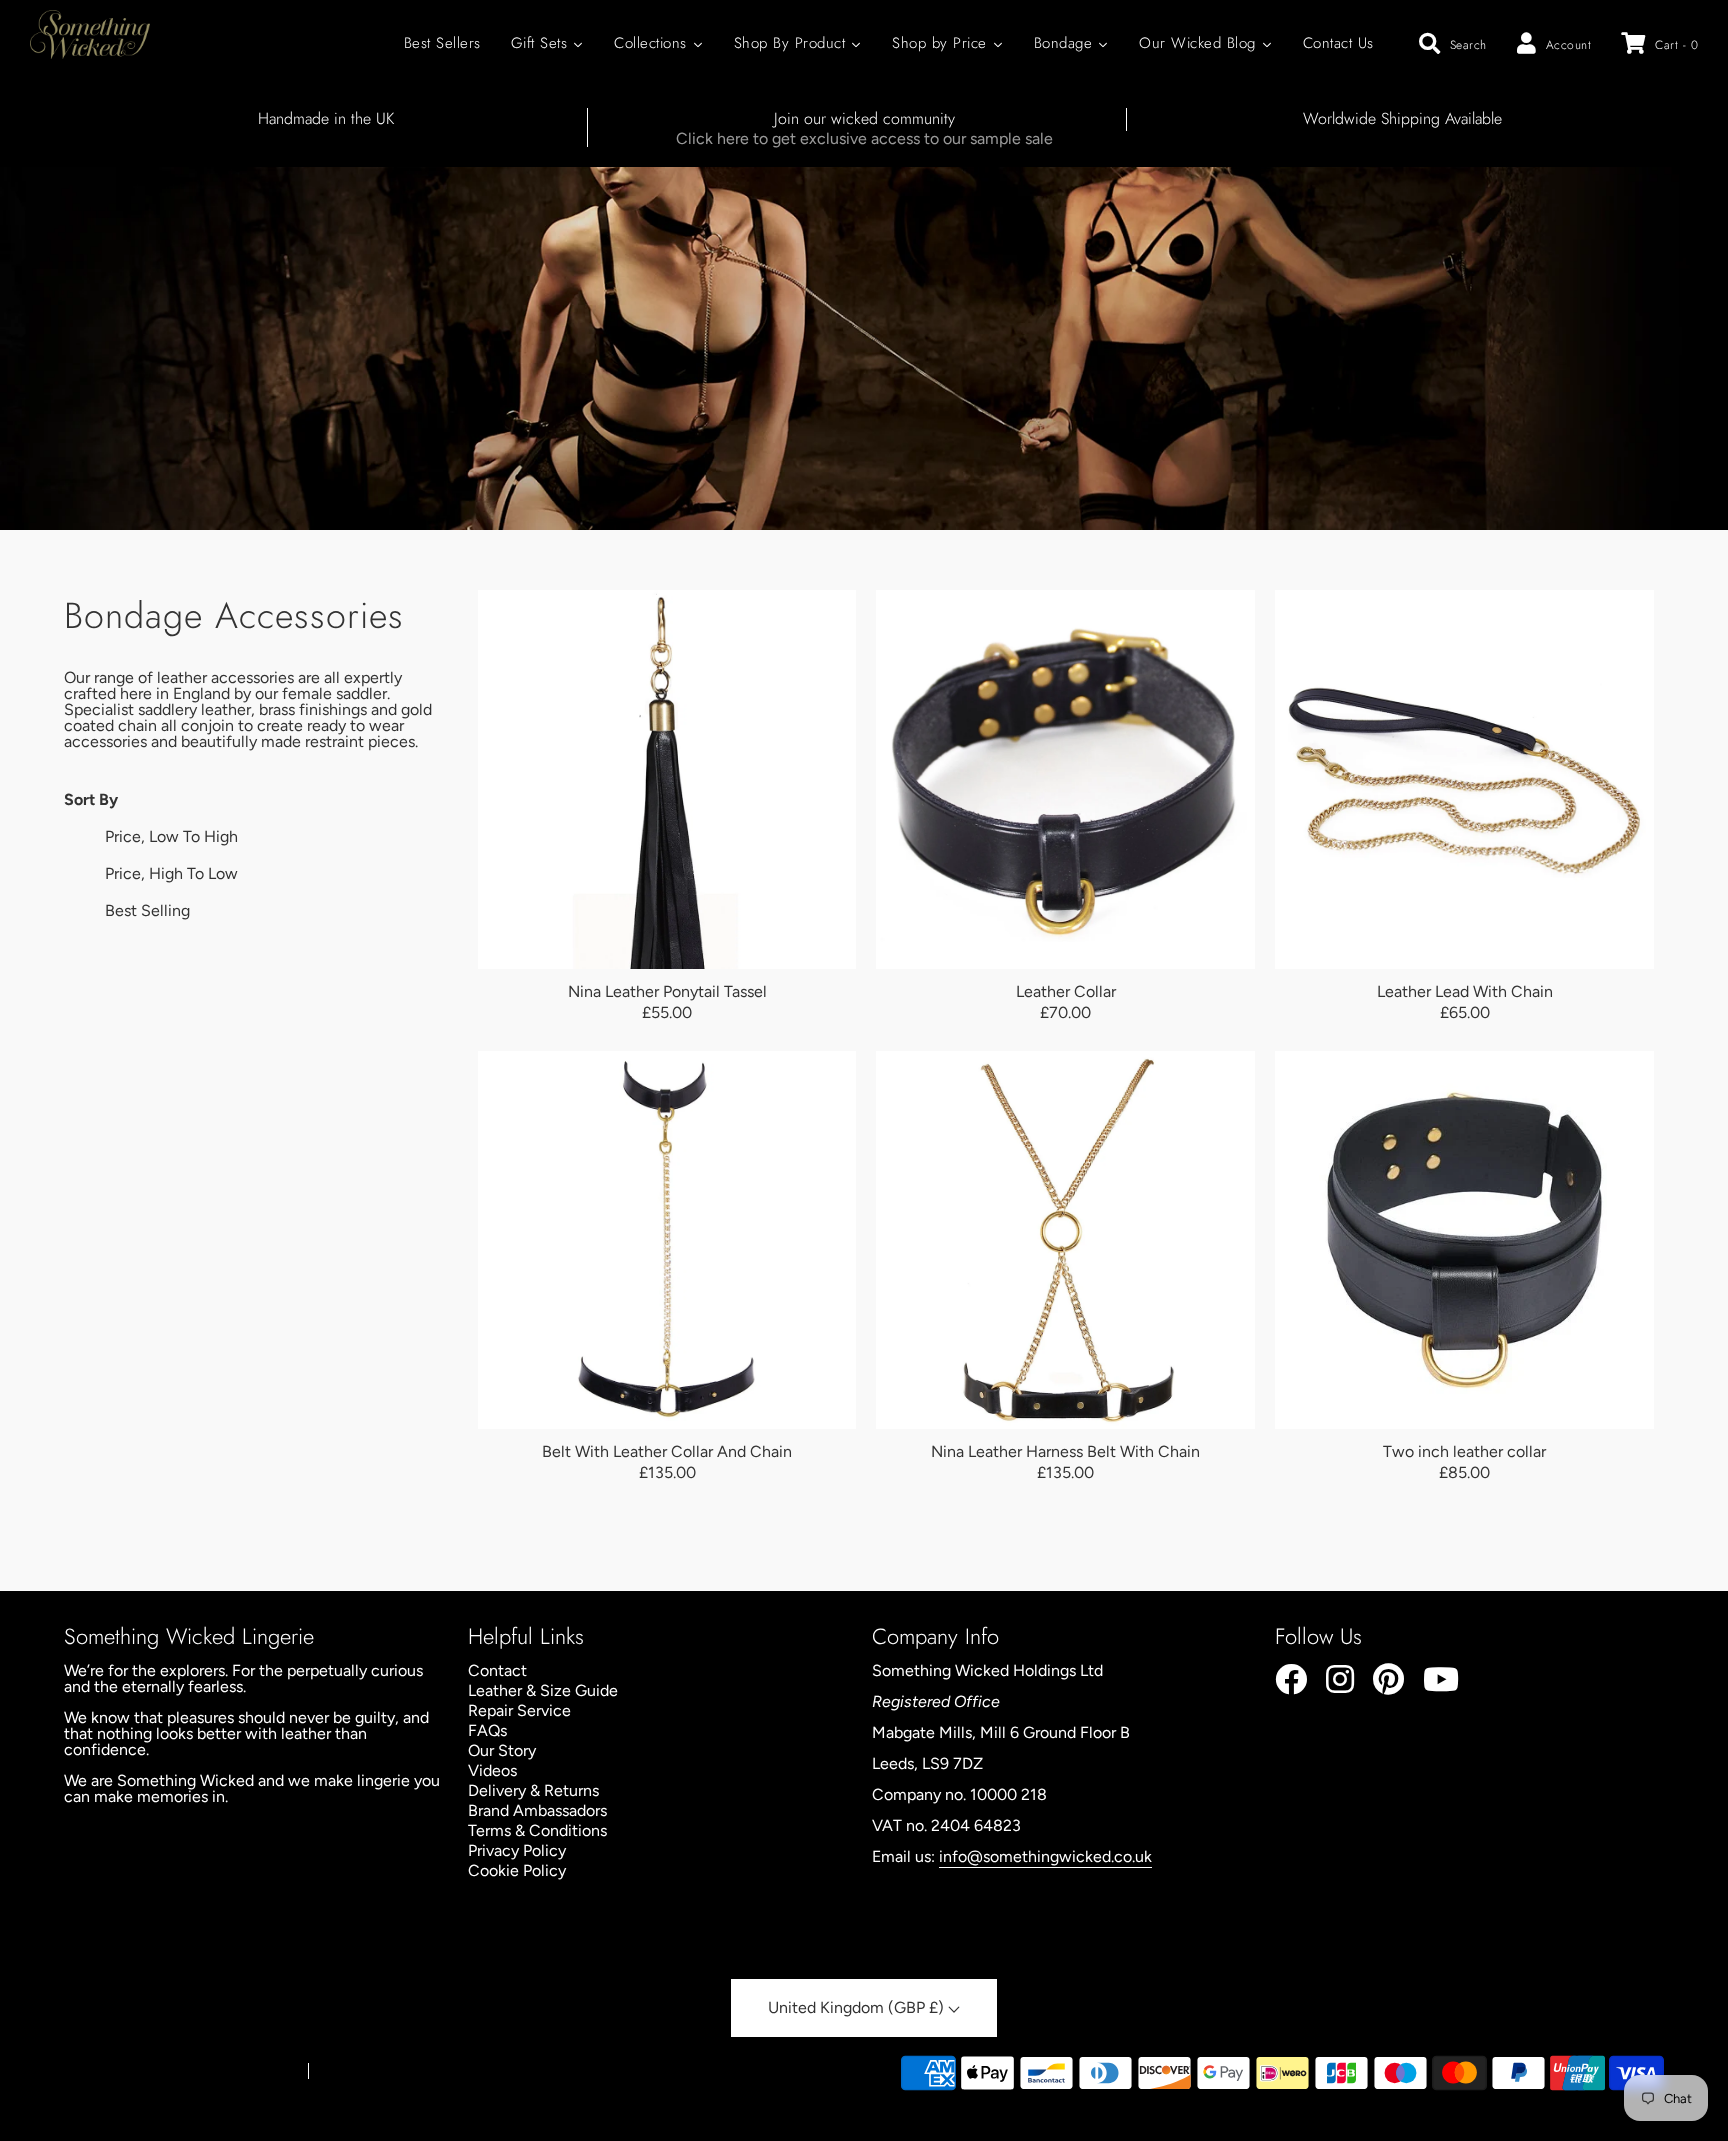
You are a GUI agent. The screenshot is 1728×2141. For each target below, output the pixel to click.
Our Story (502, 1750)
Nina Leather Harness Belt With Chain (1065, 1451)
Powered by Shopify (378, 2072)
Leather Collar (1066, 991)
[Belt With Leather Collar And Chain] (667, 1240)
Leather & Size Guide (543, 1690)
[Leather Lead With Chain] (1464, 779)
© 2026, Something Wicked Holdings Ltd (176, 2072)
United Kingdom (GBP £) (858, 2007)
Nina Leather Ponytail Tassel (667, 991)
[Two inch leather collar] (1464, 1240)
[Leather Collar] (1065, 779)
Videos (492, 1770)
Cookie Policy (517, 1870)
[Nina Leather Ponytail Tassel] (667, 779)
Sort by (91, 800)
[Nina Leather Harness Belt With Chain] (1065, 1240)
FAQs (487, 1730)
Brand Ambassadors (537, 1810)
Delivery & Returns (533, 1790)
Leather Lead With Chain (1465, 991)
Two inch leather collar (1464, 1451)
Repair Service (519, 1710)
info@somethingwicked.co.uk (1045, 1856)
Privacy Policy (517, 1850)
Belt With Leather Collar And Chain (667, 1451)
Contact (497, 1670)
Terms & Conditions (537, 1830)
